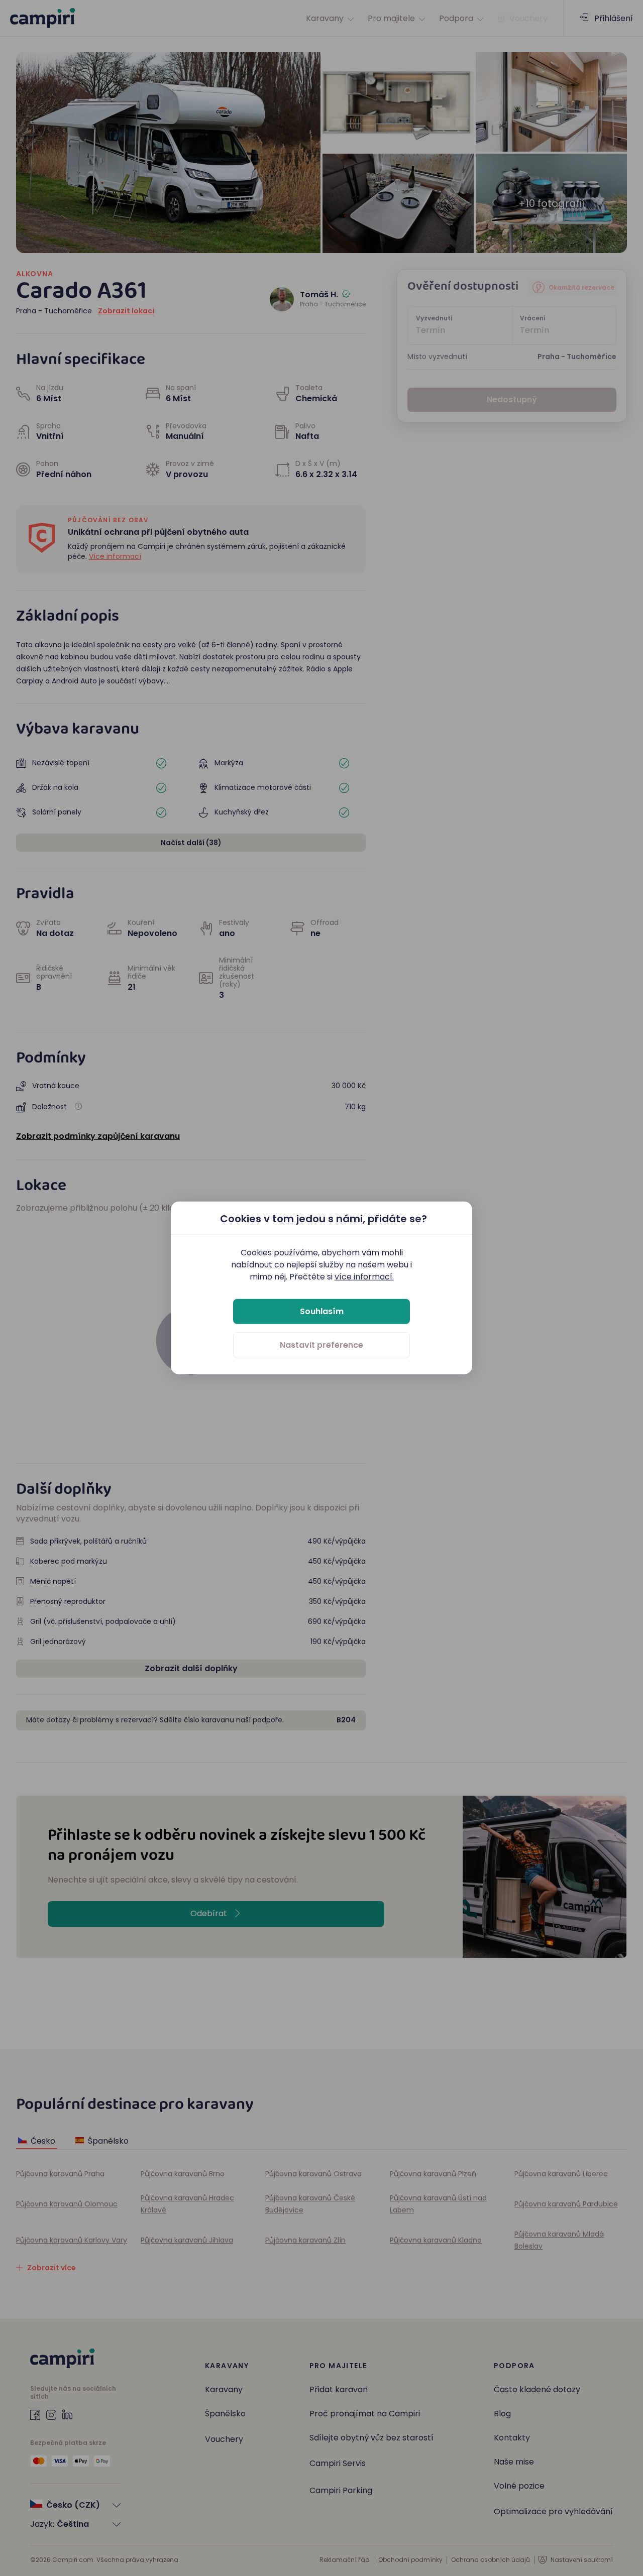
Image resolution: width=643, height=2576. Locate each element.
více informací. (364, 1277)
